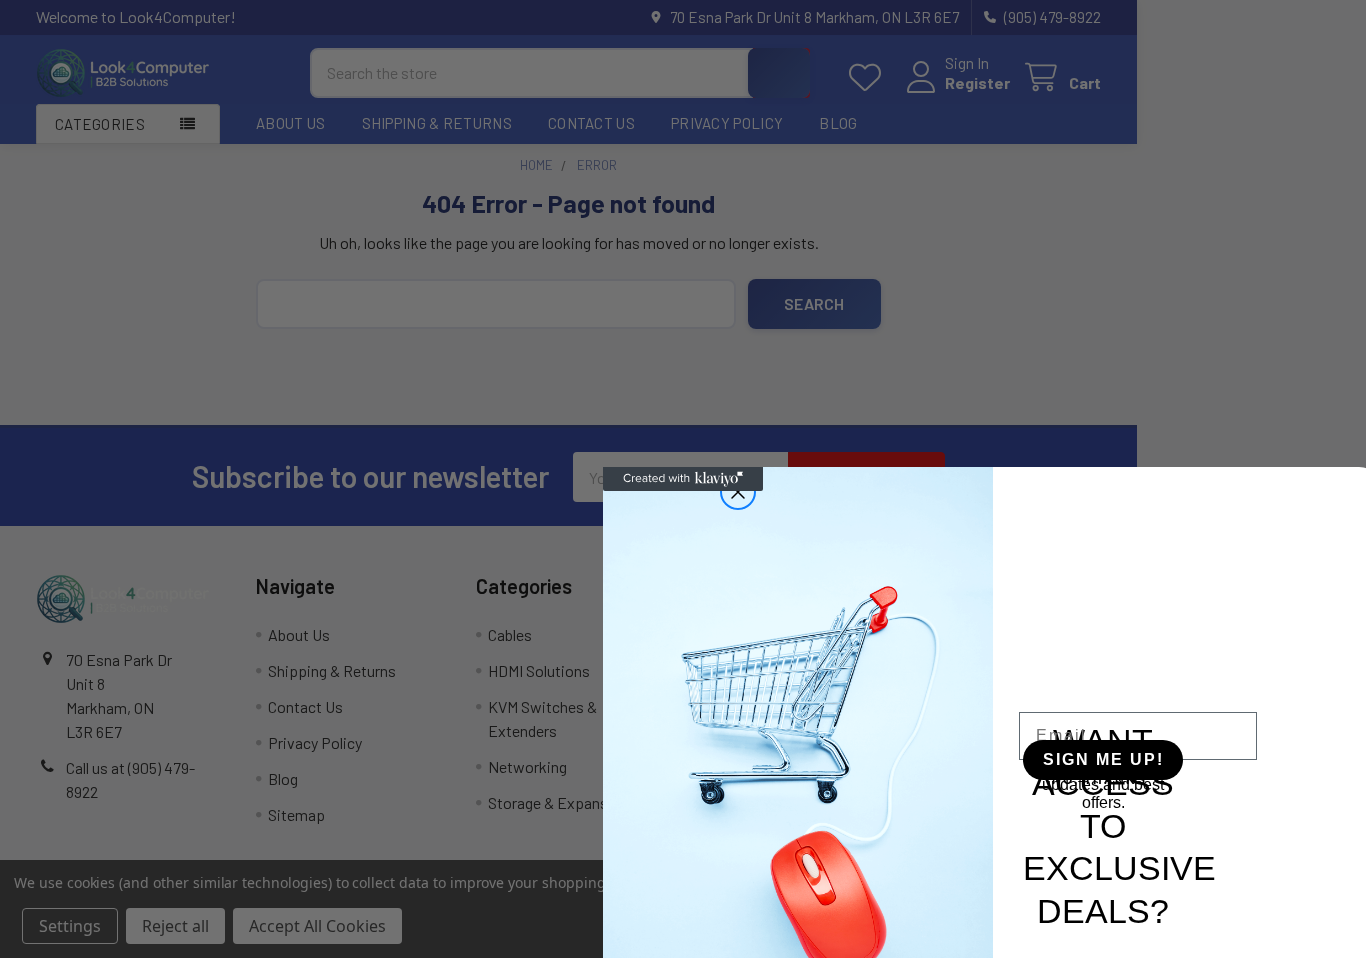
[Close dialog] (738, 492)
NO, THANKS (1099, 780)
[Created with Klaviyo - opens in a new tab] (683, 479)
